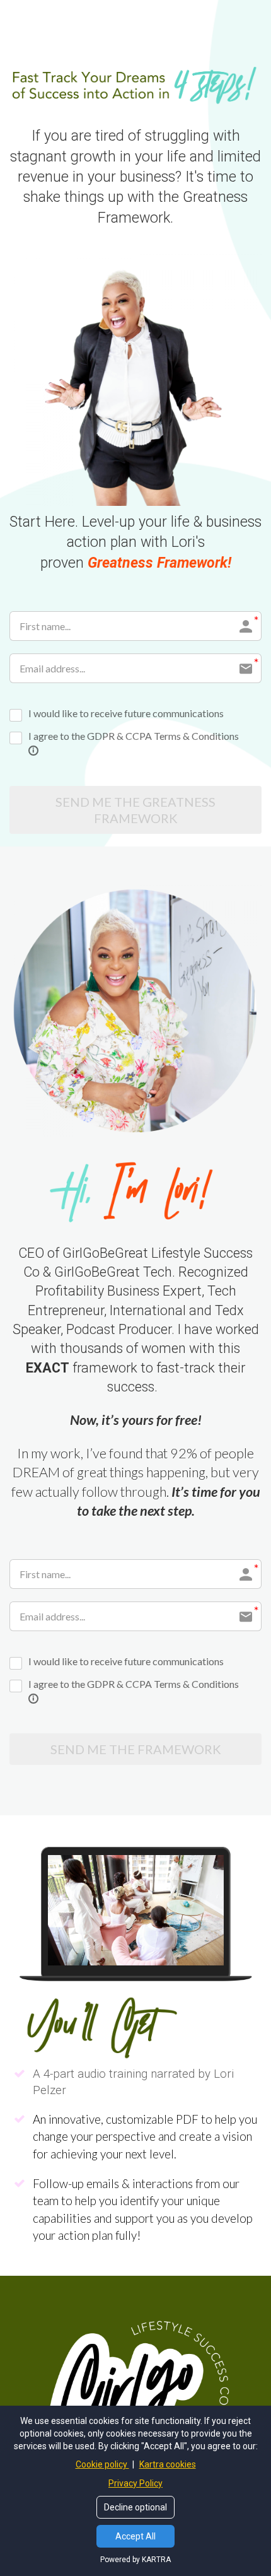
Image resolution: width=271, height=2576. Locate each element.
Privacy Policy (135, 2483)
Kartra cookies (168, 2464)
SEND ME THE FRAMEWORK (136, 1749)
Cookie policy (102, 2464)
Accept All (135, 2536)
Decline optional (135, 2507)
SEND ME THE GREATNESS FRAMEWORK (135, 810)
